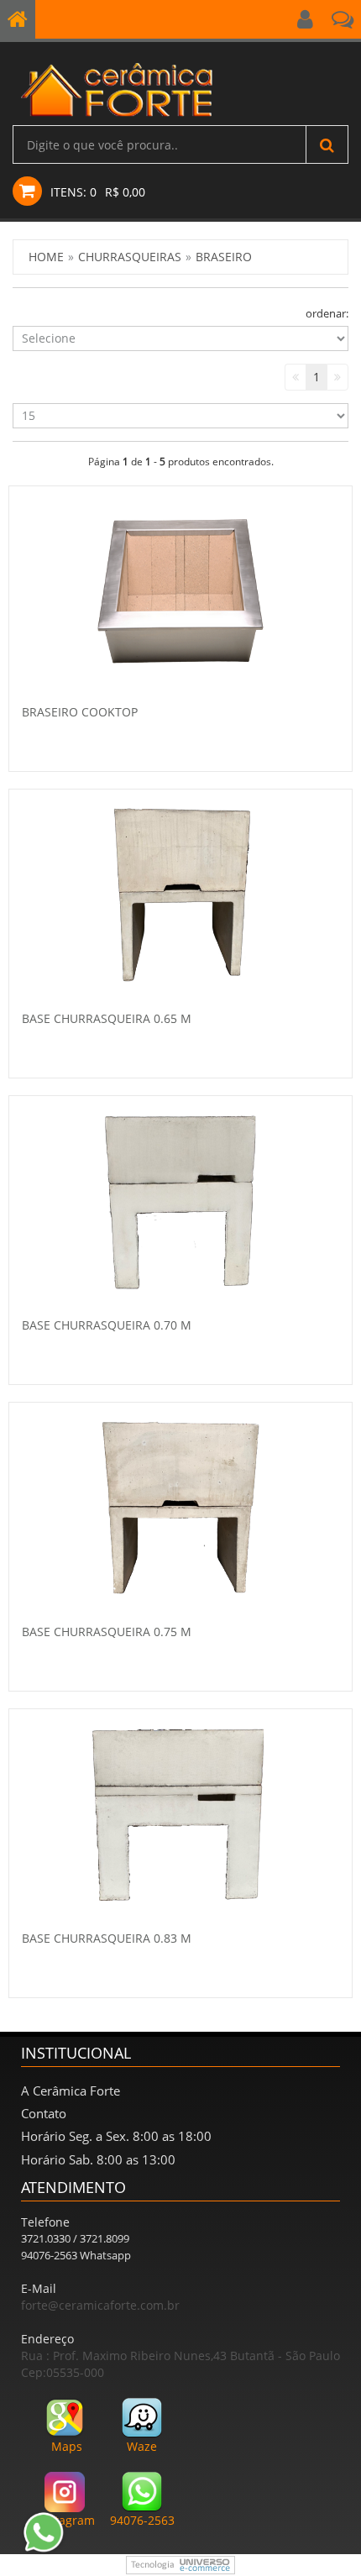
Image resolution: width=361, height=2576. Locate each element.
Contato (44, 2113)
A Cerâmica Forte (71, 2091)
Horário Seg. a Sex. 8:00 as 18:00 (116, 2136)
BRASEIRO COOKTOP (80, 712)
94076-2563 (142, 2520)
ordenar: (327, 313)
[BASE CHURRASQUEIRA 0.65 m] (181, 895)
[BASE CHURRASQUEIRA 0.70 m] (180, 1201)
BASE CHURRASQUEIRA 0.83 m (107, 1938)
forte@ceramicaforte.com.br (100, 2305)
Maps (67, 2446)
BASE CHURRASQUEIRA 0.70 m (107, 1325)
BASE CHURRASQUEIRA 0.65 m (107, 1018)
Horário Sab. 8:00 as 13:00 (98, 2159)
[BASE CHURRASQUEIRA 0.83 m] (180, 1814)
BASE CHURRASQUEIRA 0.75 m (107, 1632)
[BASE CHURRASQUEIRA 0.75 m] (180, 1508)
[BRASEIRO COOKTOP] (180, 590)
